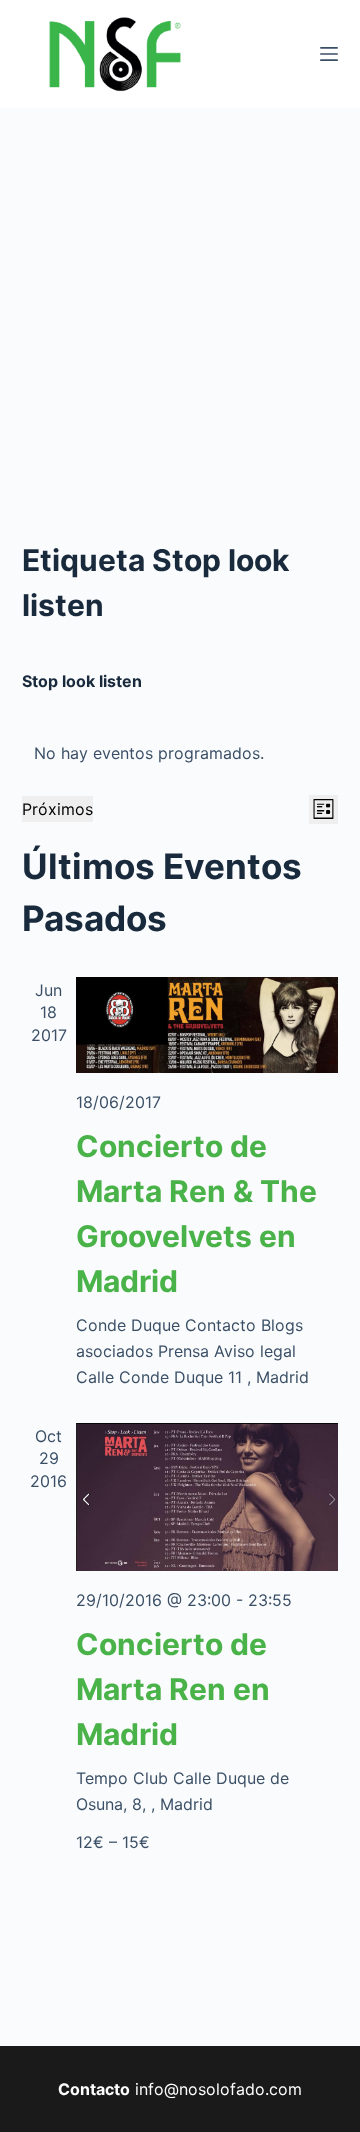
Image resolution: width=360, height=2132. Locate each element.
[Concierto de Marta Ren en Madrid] (207, 1497)
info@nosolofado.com (218, 2089)
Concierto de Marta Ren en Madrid (173, 1689)
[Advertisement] (180, 298)
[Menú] (329, 54)
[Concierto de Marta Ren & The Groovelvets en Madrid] (207, 1025)
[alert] (180, 753)
